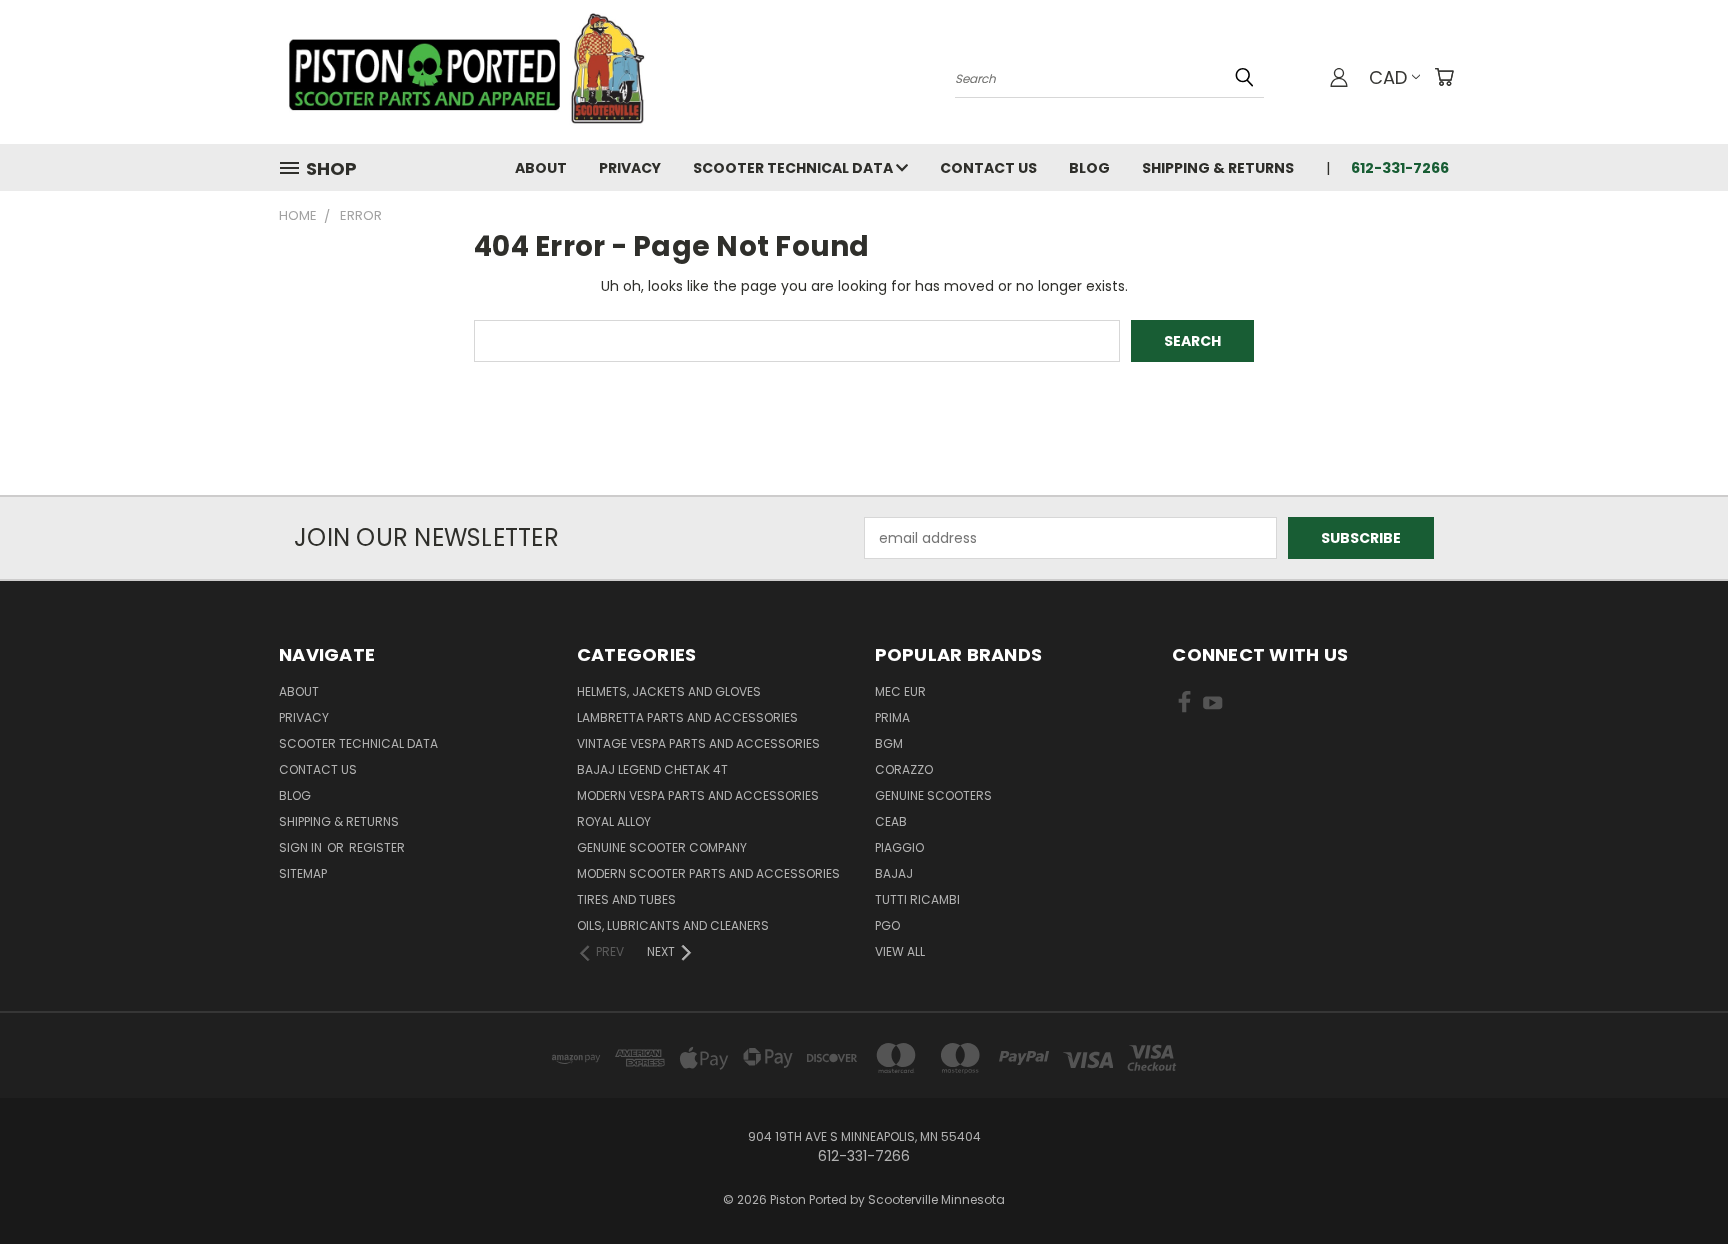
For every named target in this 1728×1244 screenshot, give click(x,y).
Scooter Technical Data (794, 168)
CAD (1388, 77)
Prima (892, 717)
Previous (1675, 1181)
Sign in (302, 847)
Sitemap (303, 873)
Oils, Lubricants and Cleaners (673, 925)
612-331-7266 (1400, 168)
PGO (887, 925)
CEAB (891, 821)
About (541, 168)
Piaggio (899, 847)
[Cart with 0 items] (1444, 77)
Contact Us (988, 168)
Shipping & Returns (1218, 168)
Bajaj (894, 873)
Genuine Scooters (933, 795)
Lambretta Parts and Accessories (687, 717)
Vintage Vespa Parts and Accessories (698, 743)
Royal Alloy (614, 821)
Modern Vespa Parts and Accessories (698, 795)
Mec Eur (900, 691)
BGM (889, 743)
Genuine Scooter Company (662, 847)
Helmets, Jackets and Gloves (669, 691)
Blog (1089, 168)
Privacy (630, 168)
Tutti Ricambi (917, 899)
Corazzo (904, 769)
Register (377, 847)
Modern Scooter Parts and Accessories (708, 873)
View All (900, 951)
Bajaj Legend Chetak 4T (652, 769)
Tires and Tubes (626, 899)
